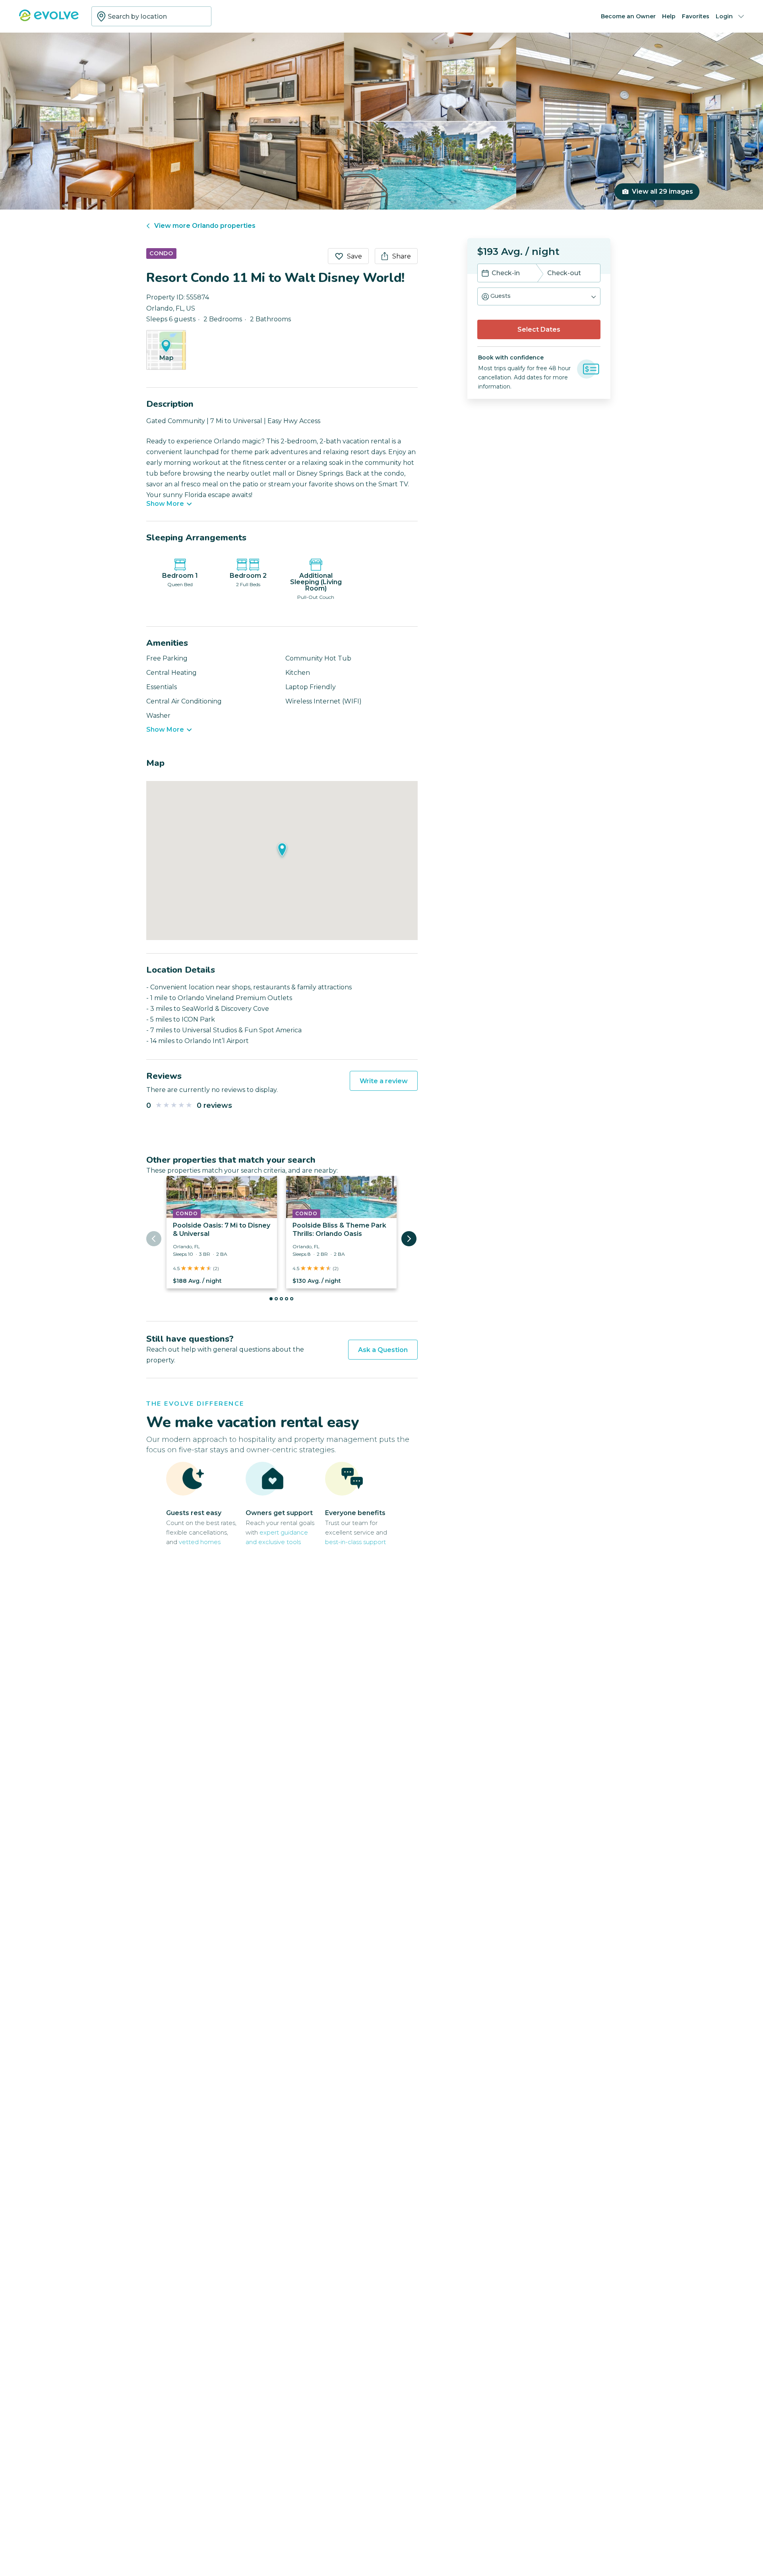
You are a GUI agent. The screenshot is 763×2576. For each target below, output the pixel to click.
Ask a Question (383, 1350)
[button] (539, 296)
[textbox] (151, 16)
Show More (165, 504)
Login (724, 16)
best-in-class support (355, 1542)
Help (669, 16)
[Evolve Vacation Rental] (49, 19)
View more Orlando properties (205, 226)
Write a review (384, 1081)
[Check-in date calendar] (485, 274)
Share (402, 256)
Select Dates (539, 329)
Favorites (696, 16)
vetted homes (200, 1542)
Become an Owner (628, 16)
